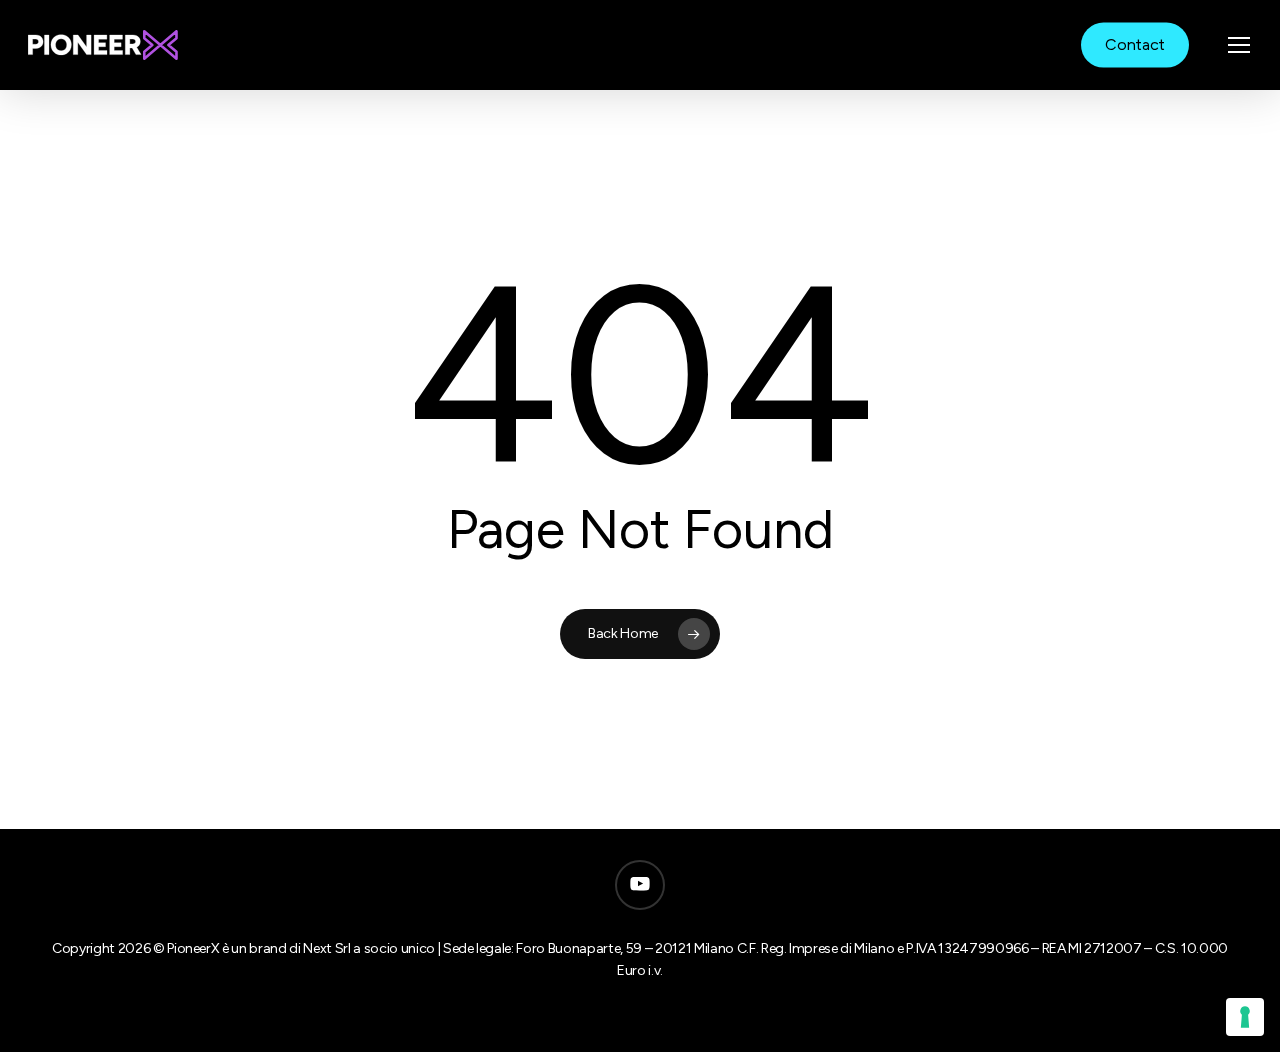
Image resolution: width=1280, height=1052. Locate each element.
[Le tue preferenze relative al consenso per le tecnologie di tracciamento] (1245, 1017)
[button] (1240, 45)
